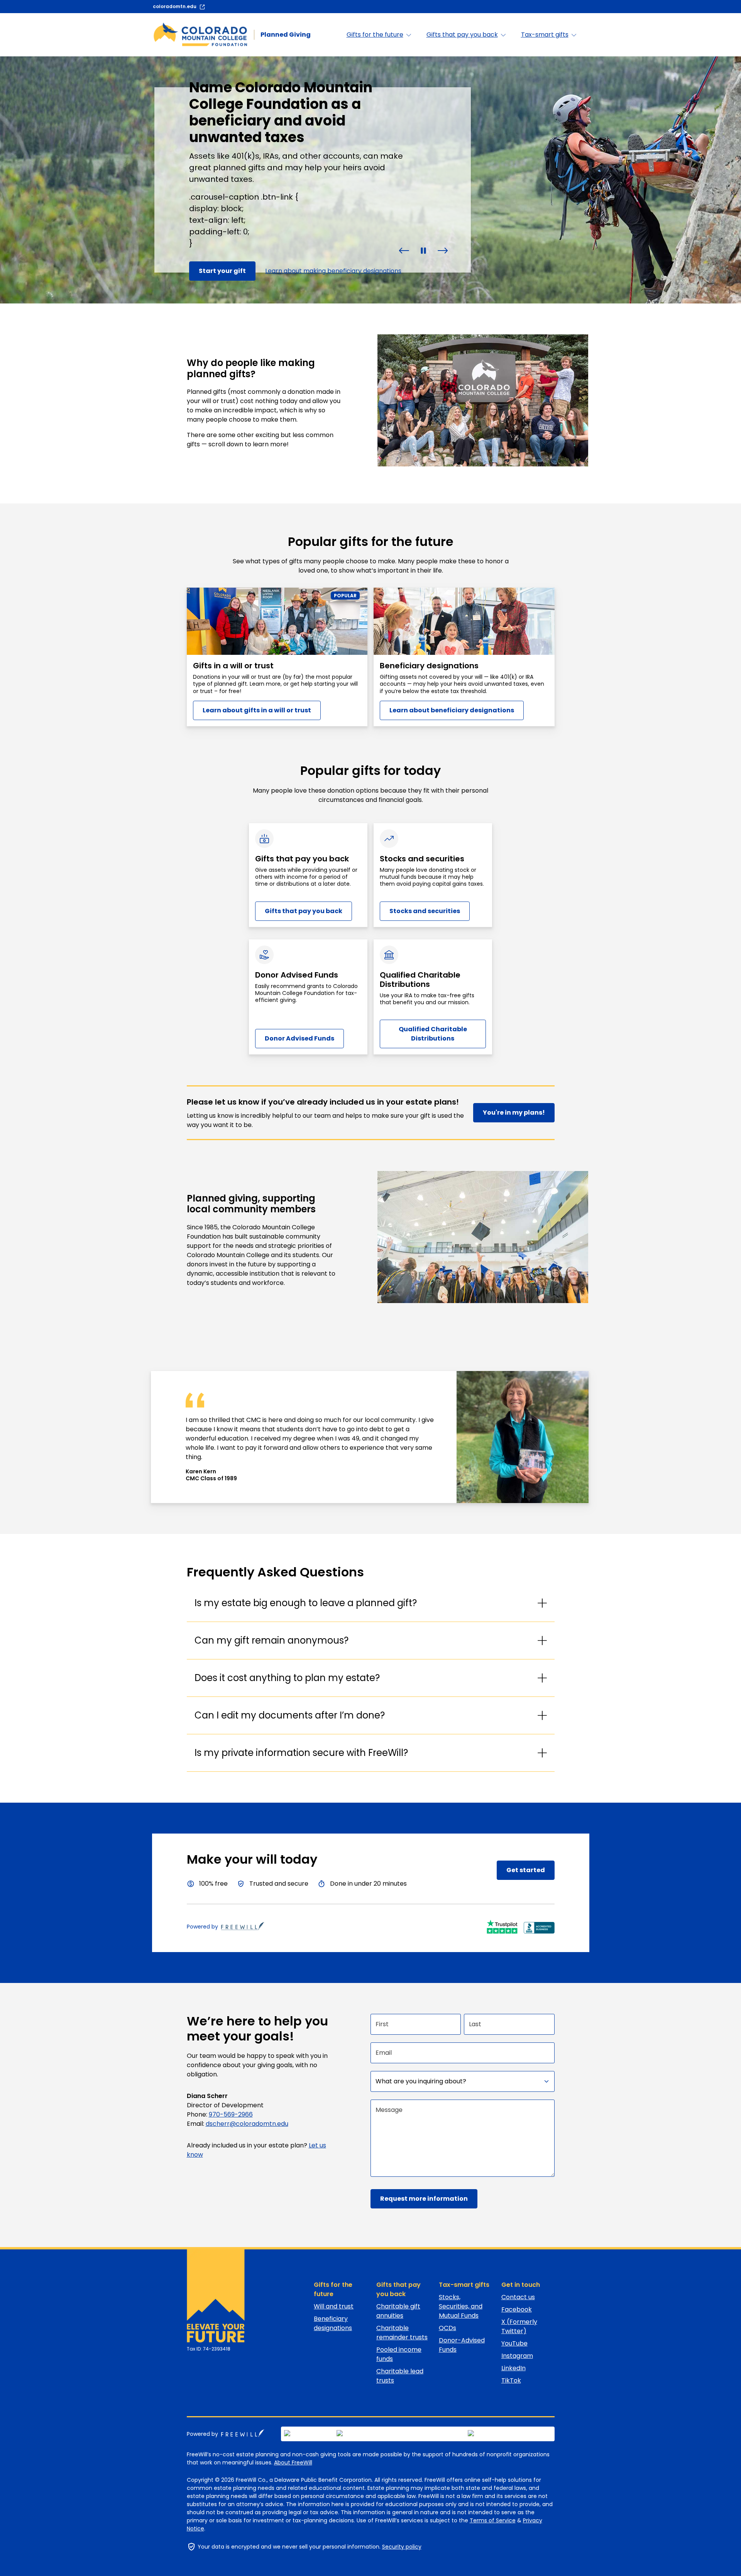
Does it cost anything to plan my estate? (287, 1678)
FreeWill (243, 2433)
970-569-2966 (231, 2114)
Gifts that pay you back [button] (462, 35)
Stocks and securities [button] (425, 911)
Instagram (517, 2356)
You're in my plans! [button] (514, 1113)
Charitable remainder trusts (402, 2333)
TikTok (511, 2380)
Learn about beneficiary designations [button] (452, 710)
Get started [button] (526, 1870)
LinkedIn (513, 2368)
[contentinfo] (370, 180)
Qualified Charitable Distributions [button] (433, 1034)
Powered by (202, 1927)
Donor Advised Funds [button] (299, 1038)
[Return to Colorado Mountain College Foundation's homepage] (212, 2296)
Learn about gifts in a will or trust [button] (257, 710)
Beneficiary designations (333, 2323)
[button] (404, 250)
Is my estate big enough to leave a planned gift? (306, 1603)
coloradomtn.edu (175, 6)
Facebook (517, 2309)
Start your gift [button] (222, 271)
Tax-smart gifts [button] (545, 35)
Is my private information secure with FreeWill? (301, 1753)
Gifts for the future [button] (375, 35)
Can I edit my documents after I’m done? (290, 1715)
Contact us (518, 2297)
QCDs (447, 2328)
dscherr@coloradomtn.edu (247, 2124)
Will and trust (334, 2306)
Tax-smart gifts (464, 2285)
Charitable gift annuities (398, 2311)
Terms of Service (493, 2520)
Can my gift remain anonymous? (272, 1640)
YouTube (514, 2343)
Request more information (424, 2199)
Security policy (402, 2547)
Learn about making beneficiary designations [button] (333, 271)
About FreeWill (293, 2462)
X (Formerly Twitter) (519, 2326)
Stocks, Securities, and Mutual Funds (461, 2306)
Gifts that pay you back (398, 2289)
